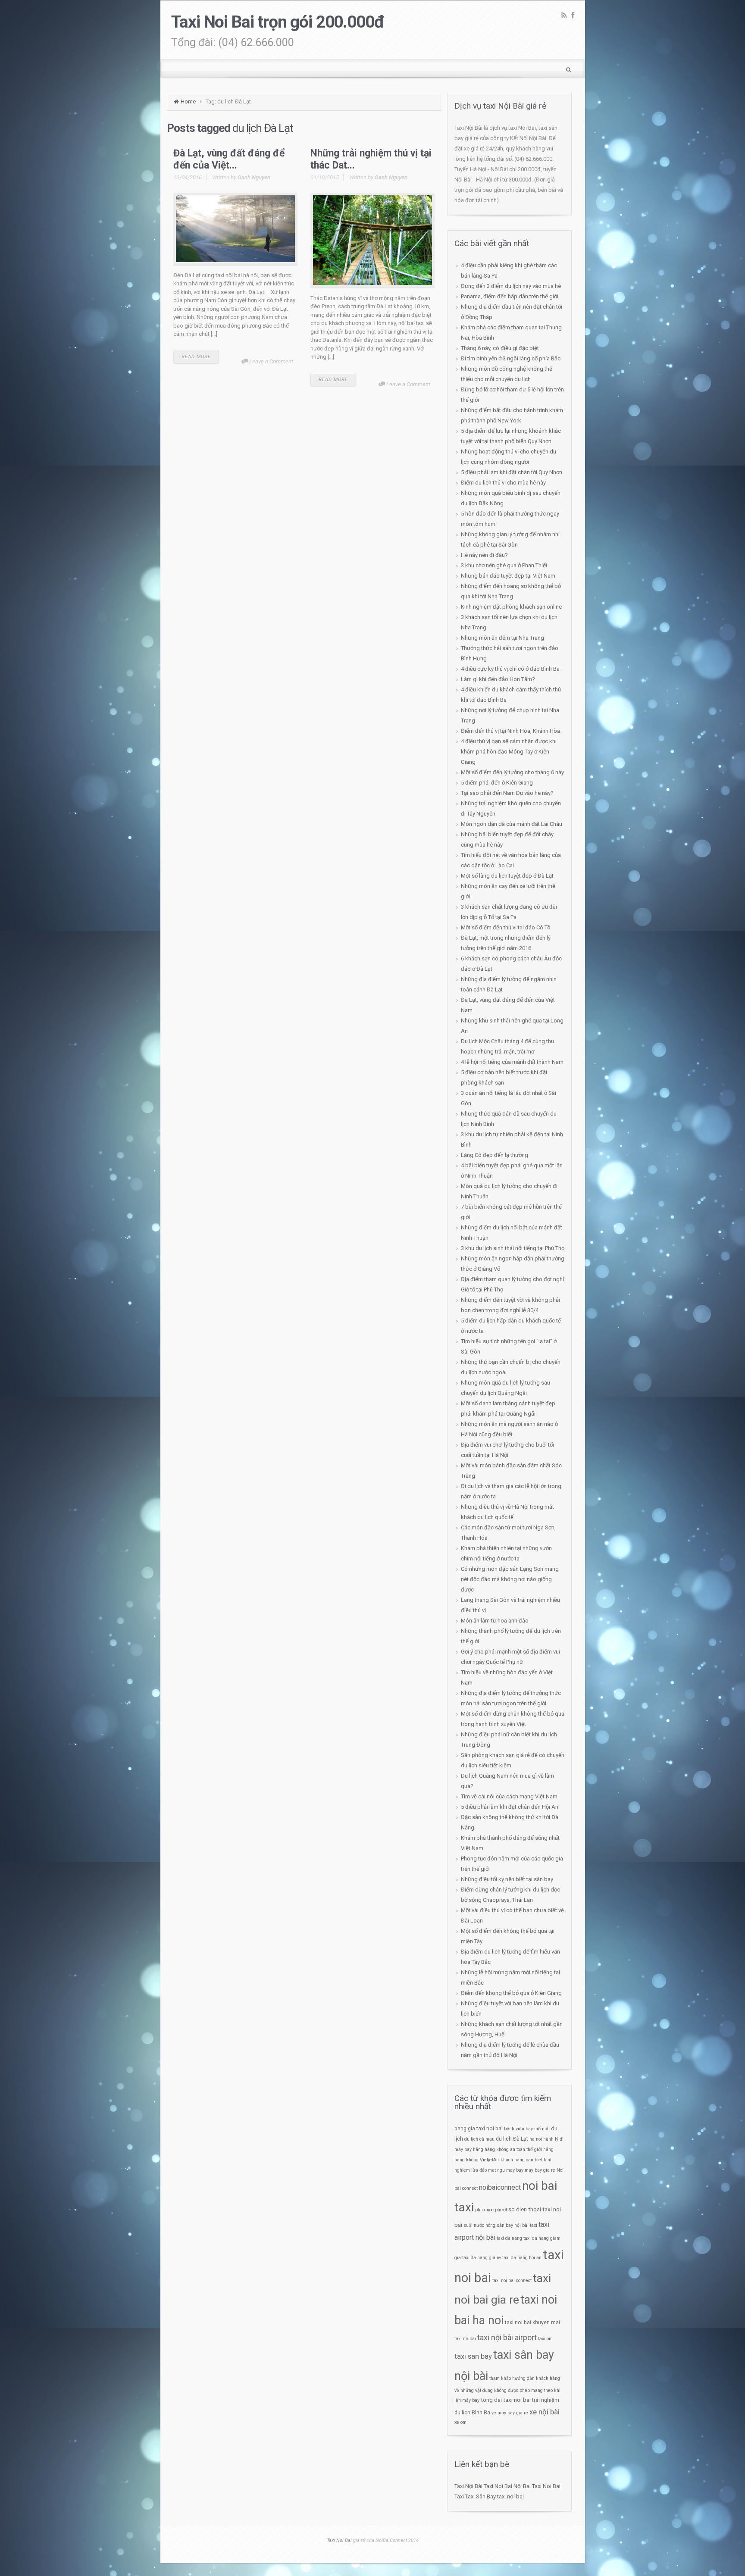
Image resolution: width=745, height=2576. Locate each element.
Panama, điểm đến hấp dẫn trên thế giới (510, 296)
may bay (515, 2170)
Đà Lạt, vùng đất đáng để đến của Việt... (229, 159)
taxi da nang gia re (482, 2258)
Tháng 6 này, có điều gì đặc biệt (500, 348)
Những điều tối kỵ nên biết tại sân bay (507, 1879)
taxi (534, 2225)
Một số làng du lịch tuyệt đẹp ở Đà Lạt (507, 876)
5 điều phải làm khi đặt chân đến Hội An (510, 1807)
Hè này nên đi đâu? (484, 555)
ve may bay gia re (510, 2413)
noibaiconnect (500, 2187)
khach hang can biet (521, 2160)
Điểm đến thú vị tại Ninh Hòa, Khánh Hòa (510, 731)
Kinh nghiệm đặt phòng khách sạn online (511, 607)
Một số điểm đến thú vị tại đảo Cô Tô (506, 927)
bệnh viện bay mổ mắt (527, 2129)
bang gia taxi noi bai (479, 2129)
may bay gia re (540, 2170)
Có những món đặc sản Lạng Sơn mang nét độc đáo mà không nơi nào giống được (510, 1579)
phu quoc (484, 2210)
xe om (460, 2422)
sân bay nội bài (513, 2225)
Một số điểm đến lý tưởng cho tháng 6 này (512, 772)
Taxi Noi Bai (498, 2486)
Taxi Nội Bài (468, 2486)
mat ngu (496, 2170)
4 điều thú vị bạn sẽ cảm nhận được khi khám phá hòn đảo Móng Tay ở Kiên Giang (509, 752)
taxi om (545, 2339)
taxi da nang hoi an (522, 2258)
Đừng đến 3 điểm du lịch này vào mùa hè (511, 286)
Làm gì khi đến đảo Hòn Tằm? (498, 679)
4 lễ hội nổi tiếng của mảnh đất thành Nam (512, 1062)
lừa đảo (479, 2170)
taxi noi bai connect (512, 2281)
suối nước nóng (479, 2225)
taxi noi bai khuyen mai (532, 2323)
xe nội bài (545, 2412)
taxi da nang (509, 2238)
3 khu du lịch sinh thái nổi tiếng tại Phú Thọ (513, 1248)
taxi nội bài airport (507, 2337)
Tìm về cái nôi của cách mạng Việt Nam (509, 1796)
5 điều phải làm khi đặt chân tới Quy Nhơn (512, 472)
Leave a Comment (271, 361)
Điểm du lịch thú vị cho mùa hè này (503, 483)
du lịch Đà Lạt (512, 2139)
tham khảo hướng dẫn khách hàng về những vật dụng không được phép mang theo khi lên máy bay (507, 2389)
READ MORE (196, 357)
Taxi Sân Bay (480, 2496)
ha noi (536, 2139)
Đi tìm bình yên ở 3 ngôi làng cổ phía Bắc (511, 358)
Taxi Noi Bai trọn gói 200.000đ (278, 22)
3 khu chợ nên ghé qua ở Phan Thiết (504, 565)
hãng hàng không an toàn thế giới (507, 2149)
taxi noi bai (510, 2496)
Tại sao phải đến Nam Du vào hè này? (507, 793)
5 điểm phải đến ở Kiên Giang (497, 783)
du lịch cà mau (479, 2139)
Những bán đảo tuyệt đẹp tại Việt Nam (508, 576)
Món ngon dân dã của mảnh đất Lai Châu (512, 824)
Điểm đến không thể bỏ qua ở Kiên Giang (511, 1993)
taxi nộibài (465, 2339)
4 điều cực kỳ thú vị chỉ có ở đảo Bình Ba (510, 669)
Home (188, 102)
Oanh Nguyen (254, 177)
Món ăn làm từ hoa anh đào (495, 1621)
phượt (501, 2210)
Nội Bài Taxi (527, 2486)
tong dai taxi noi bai (506, 2400)
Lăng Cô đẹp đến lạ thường (495, 1155)
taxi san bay (473, 2356)
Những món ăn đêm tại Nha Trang (502, 638)
